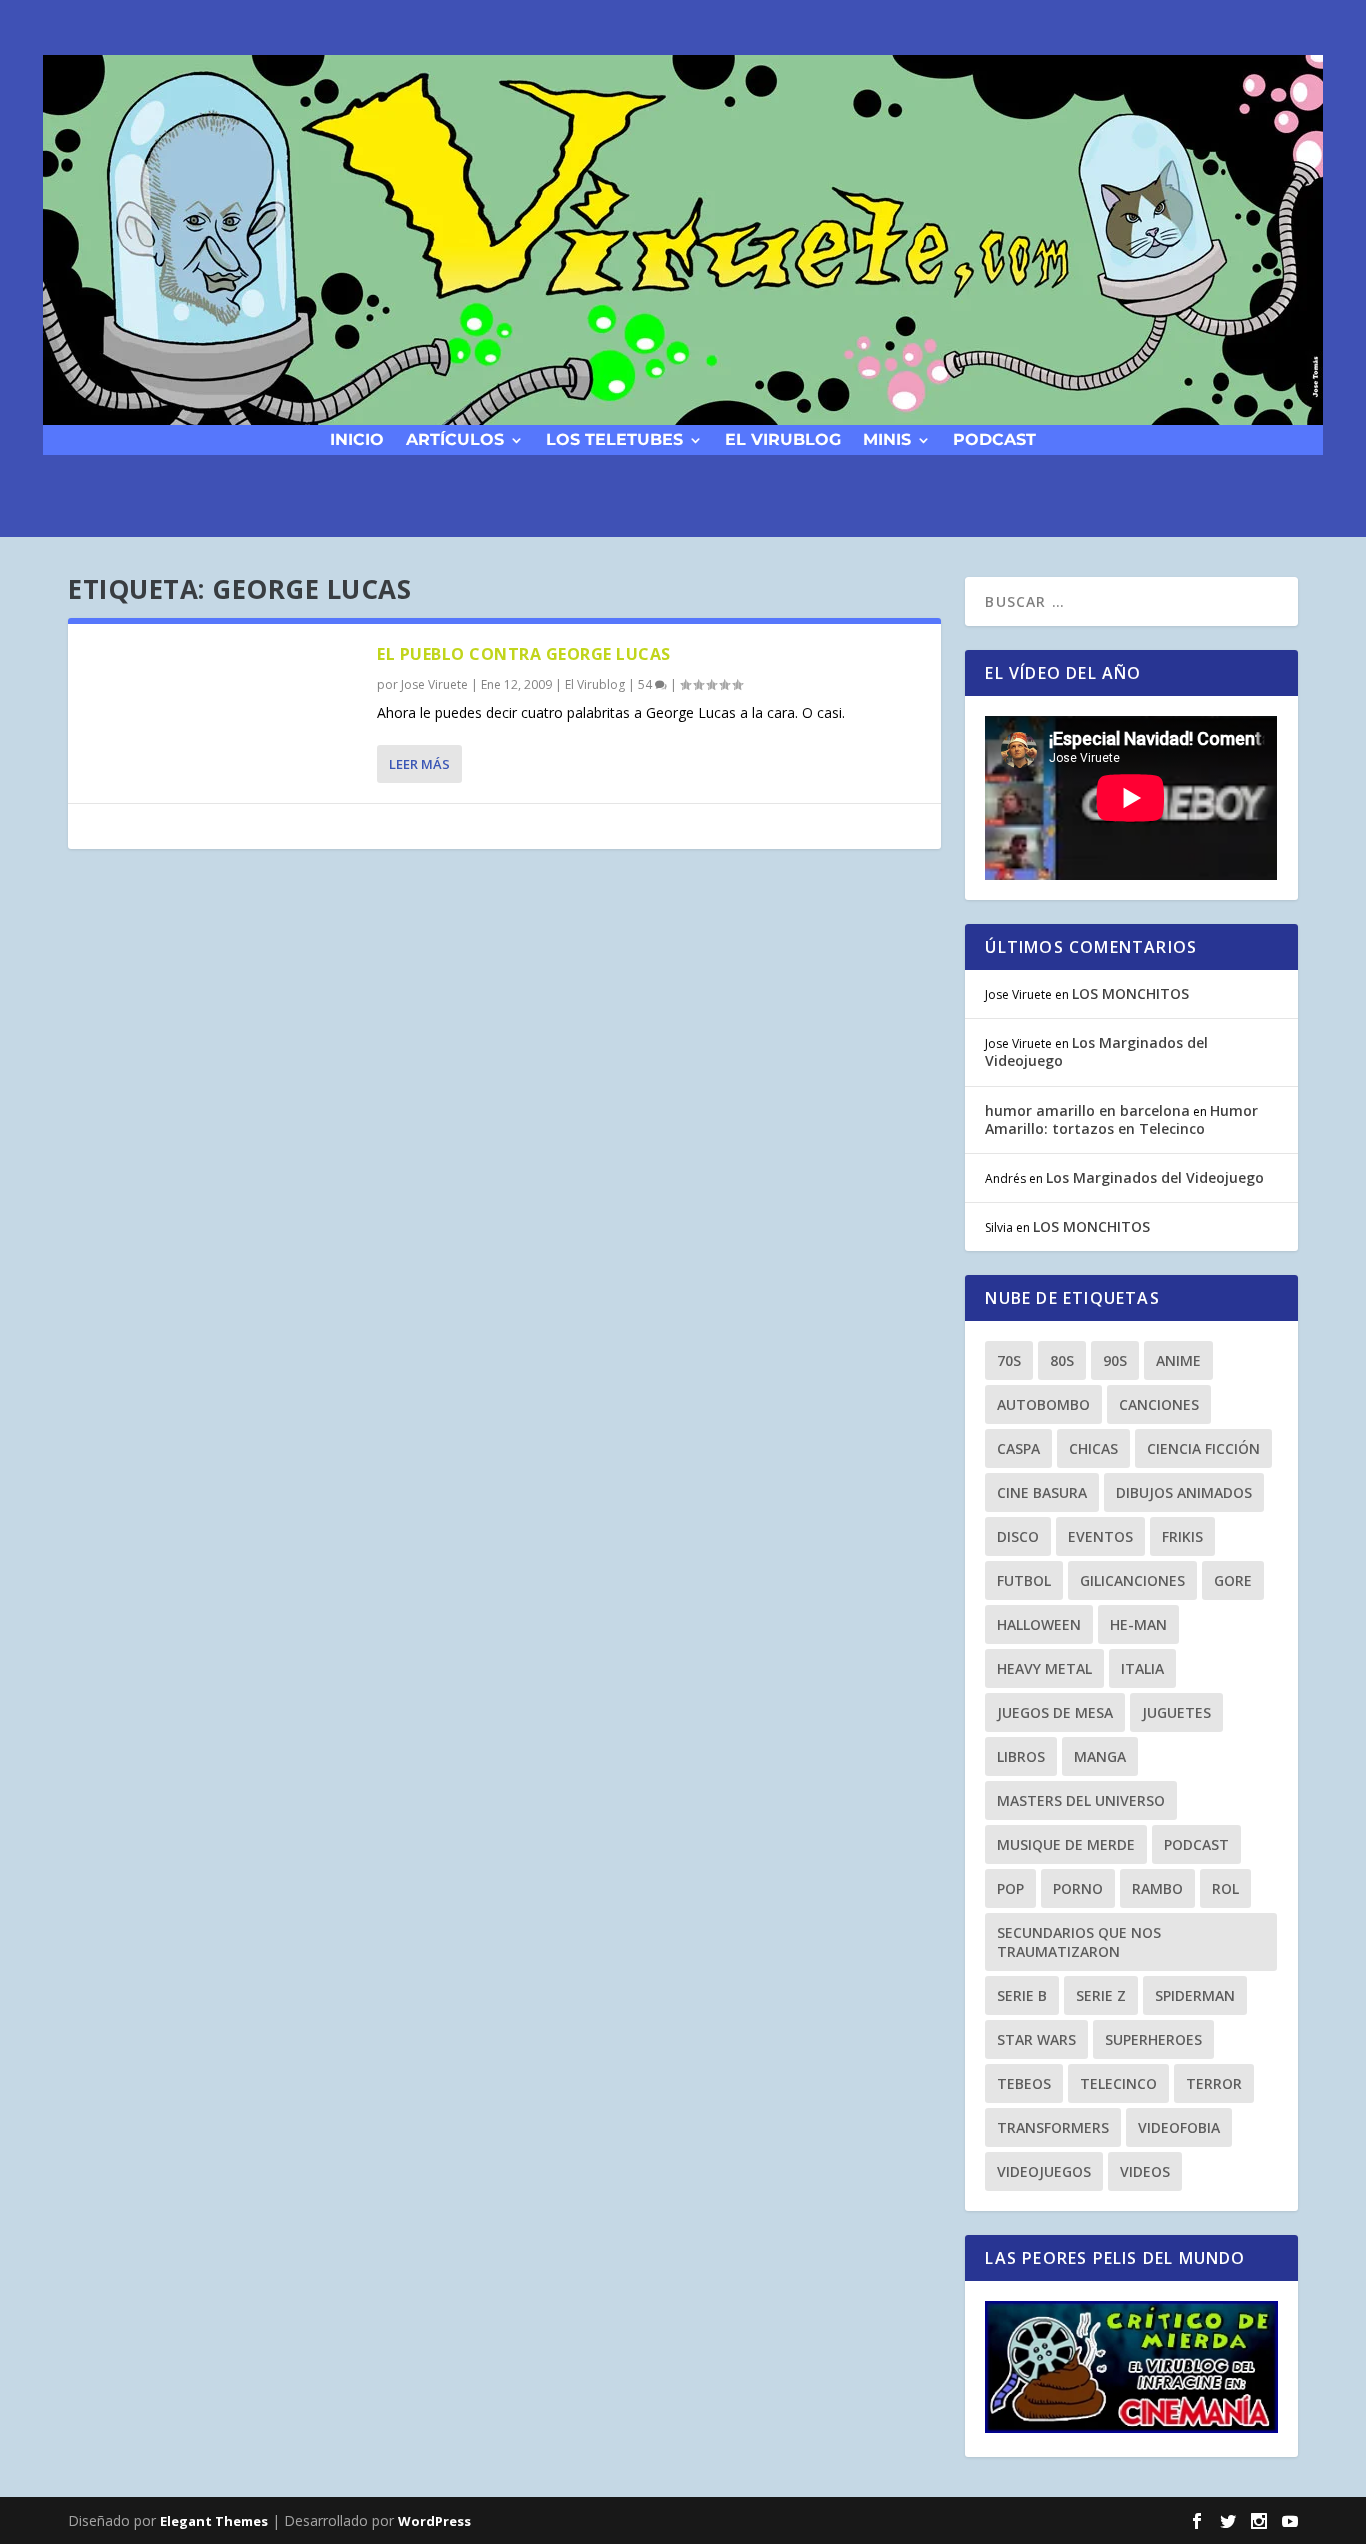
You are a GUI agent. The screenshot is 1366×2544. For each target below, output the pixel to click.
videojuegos (1044, 2171)
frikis (1182, 1536)
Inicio (357, 438)
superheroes (1153, 2039)
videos (1145, 2171)
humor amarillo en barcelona (1087, 1110)
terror (1214, 2083)
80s (1062, 1360)
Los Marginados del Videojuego (1096, 1051)
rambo (1157, 1888)
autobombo (1043, 1404)
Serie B (1022, 1995)
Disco (1018, 1536)
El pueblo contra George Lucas (524, 654)
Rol (1225, 1888)
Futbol (1024, 1580)
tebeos (1024, 2083)
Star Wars (1036, 2039)
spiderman (1195, 1995)
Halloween (1039, 1624)
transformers (1053, 2127)
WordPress (434, 2521)
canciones (1159, 1404)
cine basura (1042, 1492)
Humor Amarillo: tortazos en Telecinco (1121, 1119)
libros (1021, 1756)
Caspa (1018, 1448)
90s (1115, 1360)
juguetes (1176, 1712)
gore (1233, 1580)
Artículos (455, 438)
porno (1078, 1888)
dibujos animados (1184, 1492)
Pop (1010, 1888)
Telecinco (1118, 2083)
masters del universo (1081, 1800)
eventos (1100, 1536)
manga (1100, 1756)
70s (1009, 1360)
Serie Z (1101, 1995)
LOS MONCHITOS (1130, 993)
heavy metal (1044, 1668)
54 (646, 684)
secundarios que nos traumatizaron (1079, 1942)
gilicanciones (1132, 1580)
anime (1178, 1360)
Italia (1142, 1668)
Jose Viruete (434, 684)
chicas (1093, 1448)
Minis (887, 438)
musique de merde (1066, 1844)
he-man (1138, 1624)
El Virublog (783, 438)
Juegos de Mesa (1055, 1712)
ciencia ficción (1203, 1448)
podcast (994, 438)
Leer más (419, 764)
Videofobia (1179, 2127)
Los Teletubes (614, 438)
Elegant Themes (214, 2521)
